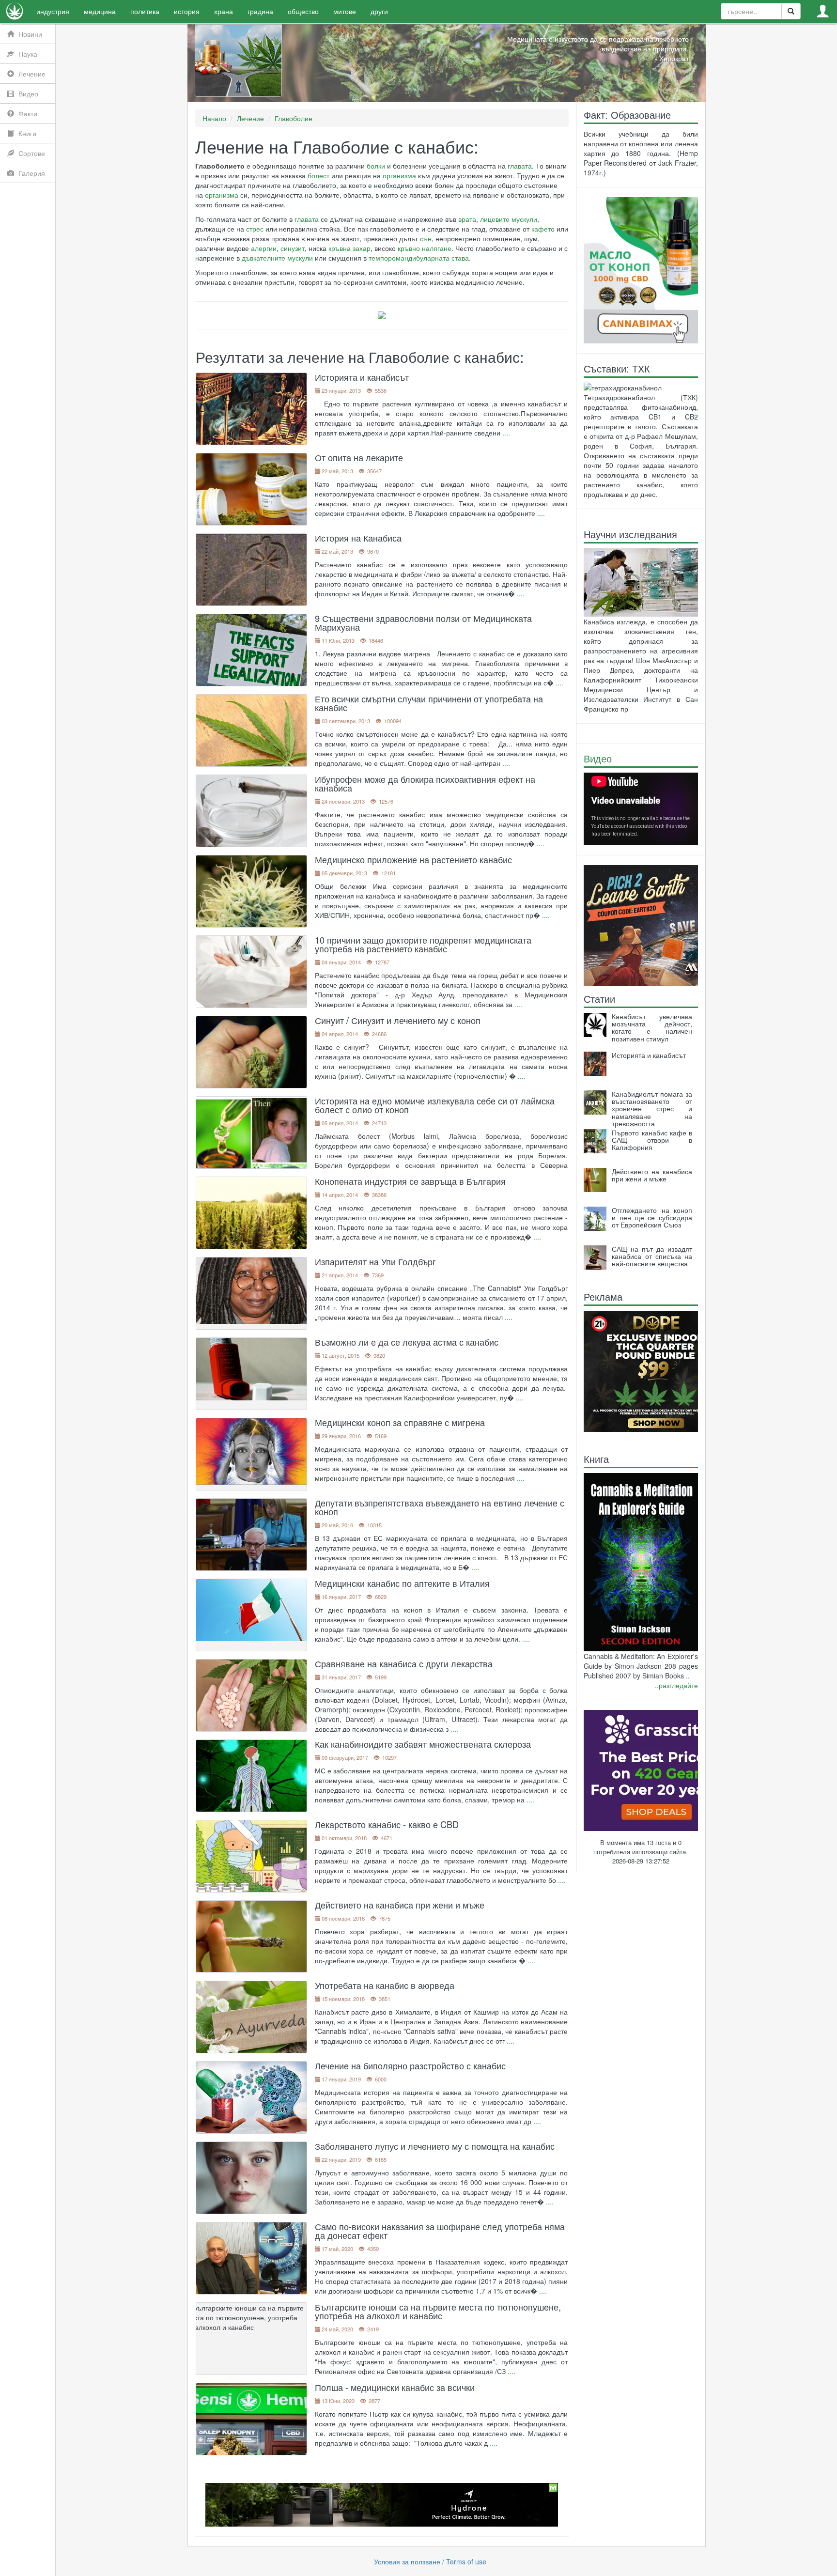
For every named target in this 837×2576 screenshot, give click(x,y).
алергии (264, 248)
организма (399, 175)
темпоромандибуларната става (419, 258)
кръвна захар (349, 248)
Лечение (250, 118)
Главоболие (294, 118)
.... (506, 433)
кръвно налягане (425, 248)
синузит (293, 248)
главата (520, 166)
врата (467, 219)
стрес (255, 229)
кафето (543, 229)
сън (426, 238)
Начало (214, 118)
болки (376, 166)
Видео (598, 758)
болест (318, 175)
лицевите (495, 219)
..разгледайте (676, 1685)
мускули (524, 219)
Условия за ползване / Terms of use (430, 2561)
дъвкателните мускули (277, 258)
